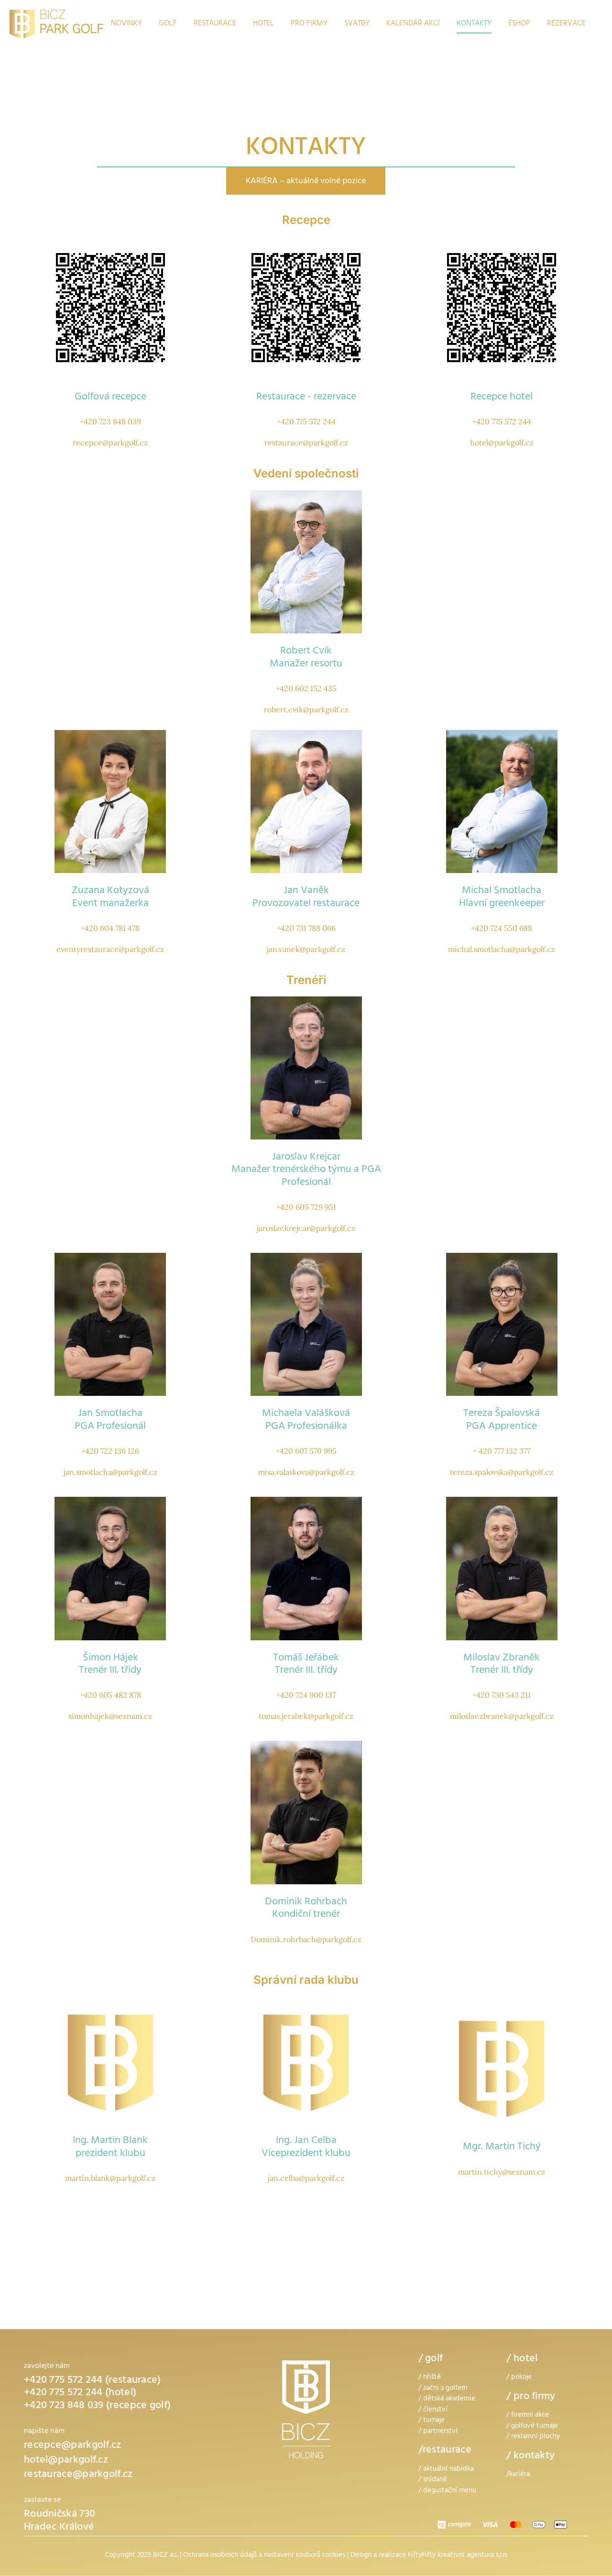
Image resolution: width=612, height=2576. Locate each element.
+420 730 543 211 (502, 1695)
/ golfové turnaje (532, 2427)
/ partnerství (438, 2432)
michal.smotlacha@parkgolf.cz (502, 949)
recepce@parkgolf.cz (110, 442)
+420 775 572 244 (306, 421)
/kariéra (518, 2475)
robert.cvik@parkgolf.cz (306, 709)
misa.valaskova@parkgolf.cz (306, 1472)
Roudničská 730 (60, 2515)
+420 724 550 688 (502, 928)
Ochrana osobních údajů (220, 2556)
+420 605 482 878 (110, 1695)
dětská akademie (449, 2399)
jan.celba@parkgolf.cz (306, 2178)
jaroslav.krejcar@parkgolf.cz (306, 1228)
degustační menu (450, 2491)
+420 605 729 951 (306, 1207)
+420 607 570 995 (306, 1451)
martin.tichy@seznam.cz (502, 2172)
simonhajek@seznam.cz (110, 1716)
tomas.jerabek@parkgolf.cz (306, 1716)
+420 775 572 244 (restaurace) (93, 2381)
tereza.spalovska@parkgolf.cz (502, 1472)
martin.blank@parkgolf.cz (110, 2178)
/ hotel (522, 2359)
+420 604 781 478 (110, 928)
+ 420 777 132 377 (502, 1451)
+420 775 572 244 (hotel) (80, 2393)
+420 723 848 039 (110, 421)
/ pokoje (519, 2378)
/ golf (431, 2359)
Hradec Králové (59, 2528)
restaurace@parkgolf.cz (306, 442)
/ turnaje (432, 2421)
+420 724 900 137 (306, 1695)
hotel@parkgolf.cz (502, 442)
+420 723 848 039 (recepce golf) (97, 2406)
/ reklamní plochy (533, 2437)
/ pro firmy (531, 2397)
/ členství (433, 2410)
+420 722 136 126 (110, 1451)
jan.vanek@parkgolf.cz (306, 949)
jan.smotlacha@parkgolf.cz (110, 1472)
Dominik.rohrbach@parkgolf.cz (306, 1939)
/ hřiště (430, 2378)
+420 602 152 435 (306, 688)
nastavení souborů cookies (305, 2556)
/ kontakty (530, 2456)
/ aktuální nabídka (446, 2470)
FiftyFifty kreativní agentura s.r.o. (458, 2556)
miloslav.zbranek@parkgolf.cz (502, 1716)
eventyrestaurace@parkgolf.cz (110, 949)
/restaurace (445, 2451)
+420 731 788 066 (306, 928)
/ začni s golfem (443, 2389)
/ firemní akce (528, 2416)
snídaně (435, 2480)
